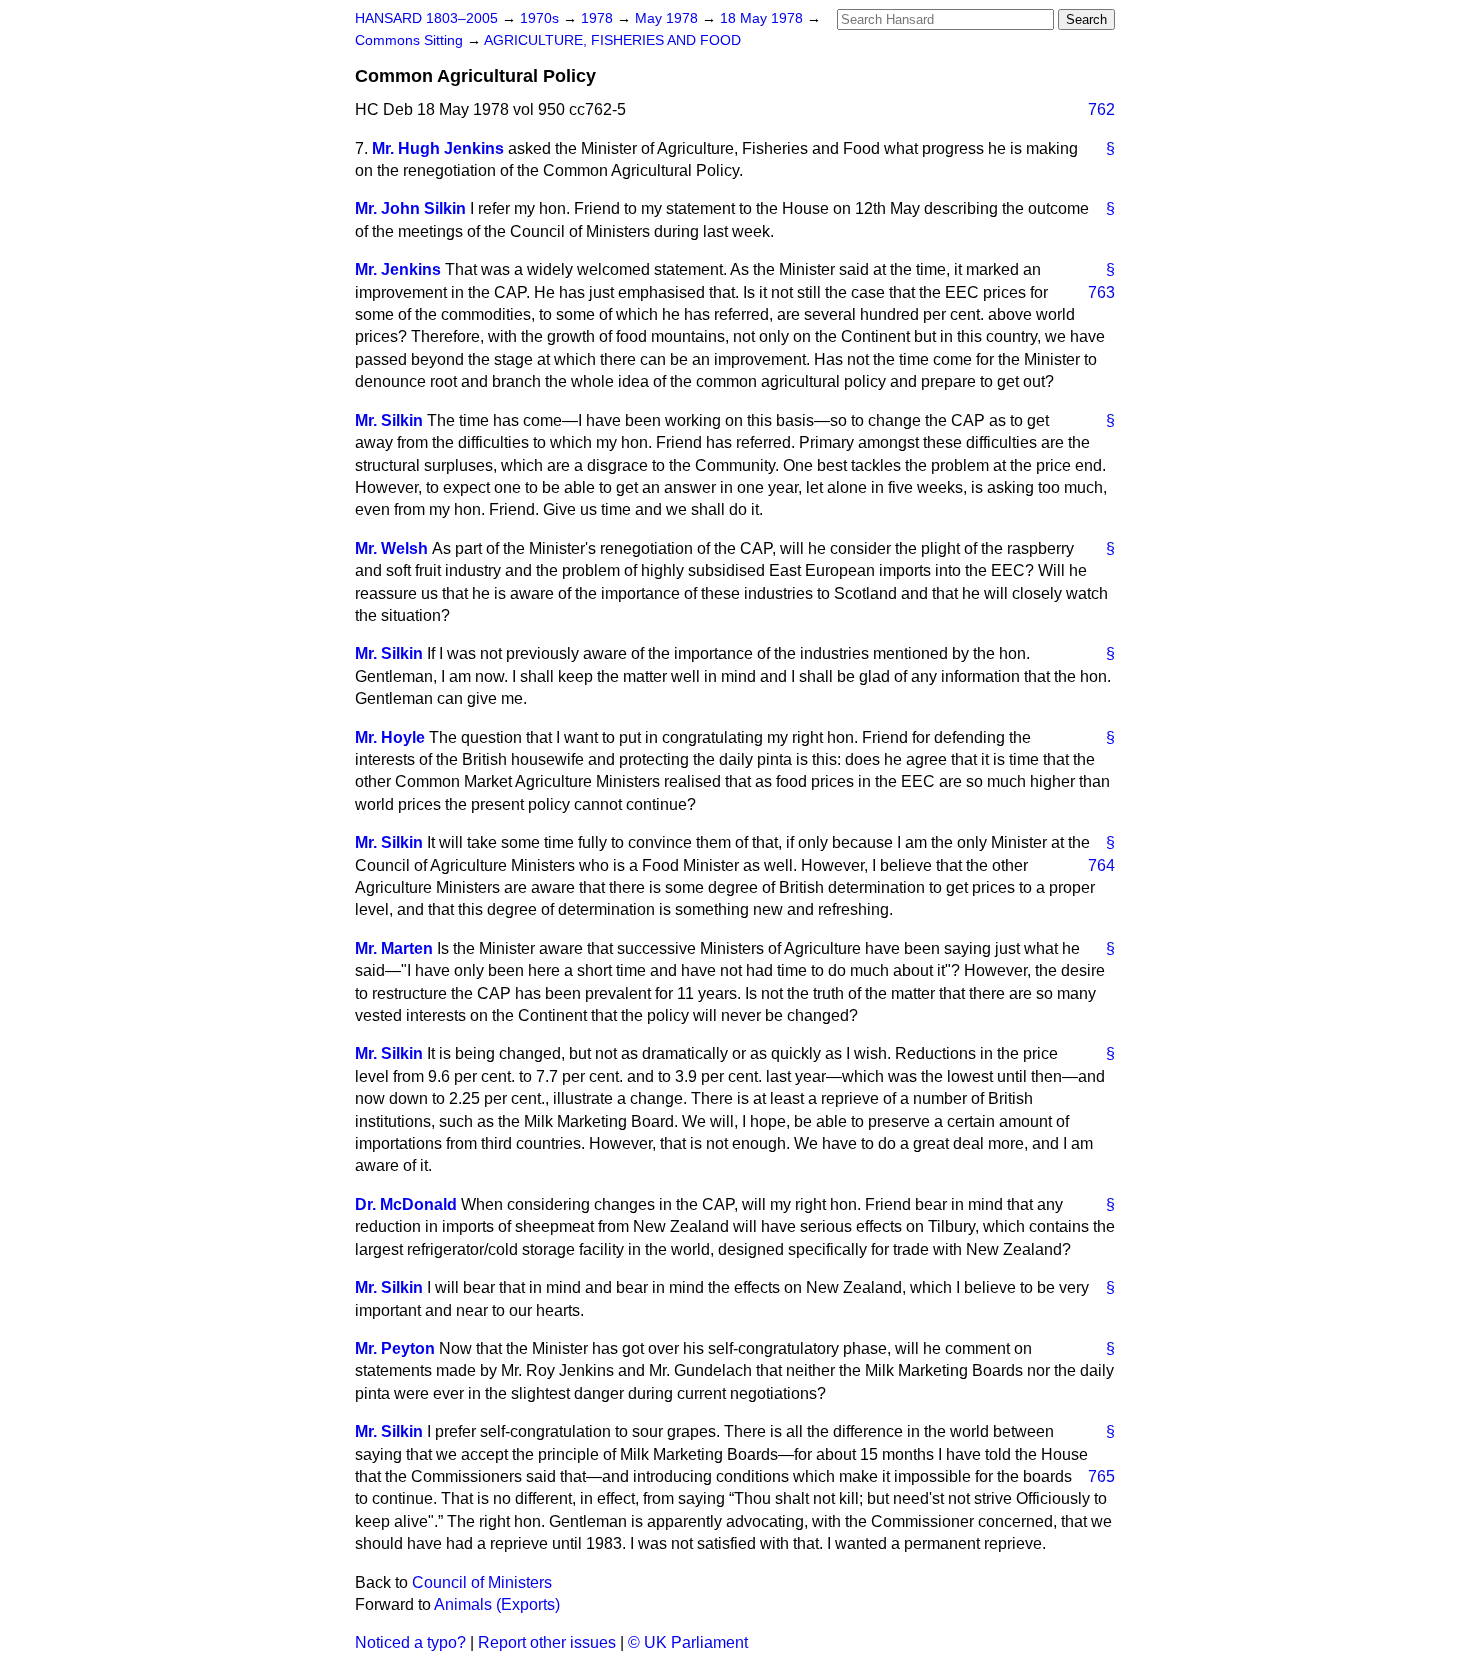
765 (1101, 1476)
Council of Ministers (482, 1582)
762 (1101, 109)
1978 (599, 18)
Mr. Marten (394, 948)
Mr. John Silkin (410, 208)
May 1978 (668, 18)
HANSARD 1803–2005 (426, 18)
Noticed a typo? (410, 1642)
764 (1101, 865)
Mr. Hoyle (390, 737)
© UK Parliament (688, 1642)
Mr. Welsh (391, 548)
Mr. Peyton (395, 1348)
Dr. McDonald (406, 1204)
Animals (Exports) (497, 1604)
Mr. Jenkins (398, 269)
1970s (541, 18)
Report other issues (547, 1642)
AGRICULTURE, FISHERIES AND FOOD (612, 40)
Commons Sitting (411, 40)
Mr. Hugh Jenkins (438, 148)
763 (1101, 292)
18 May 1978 (763, 18)
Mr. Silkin (389, 420)
